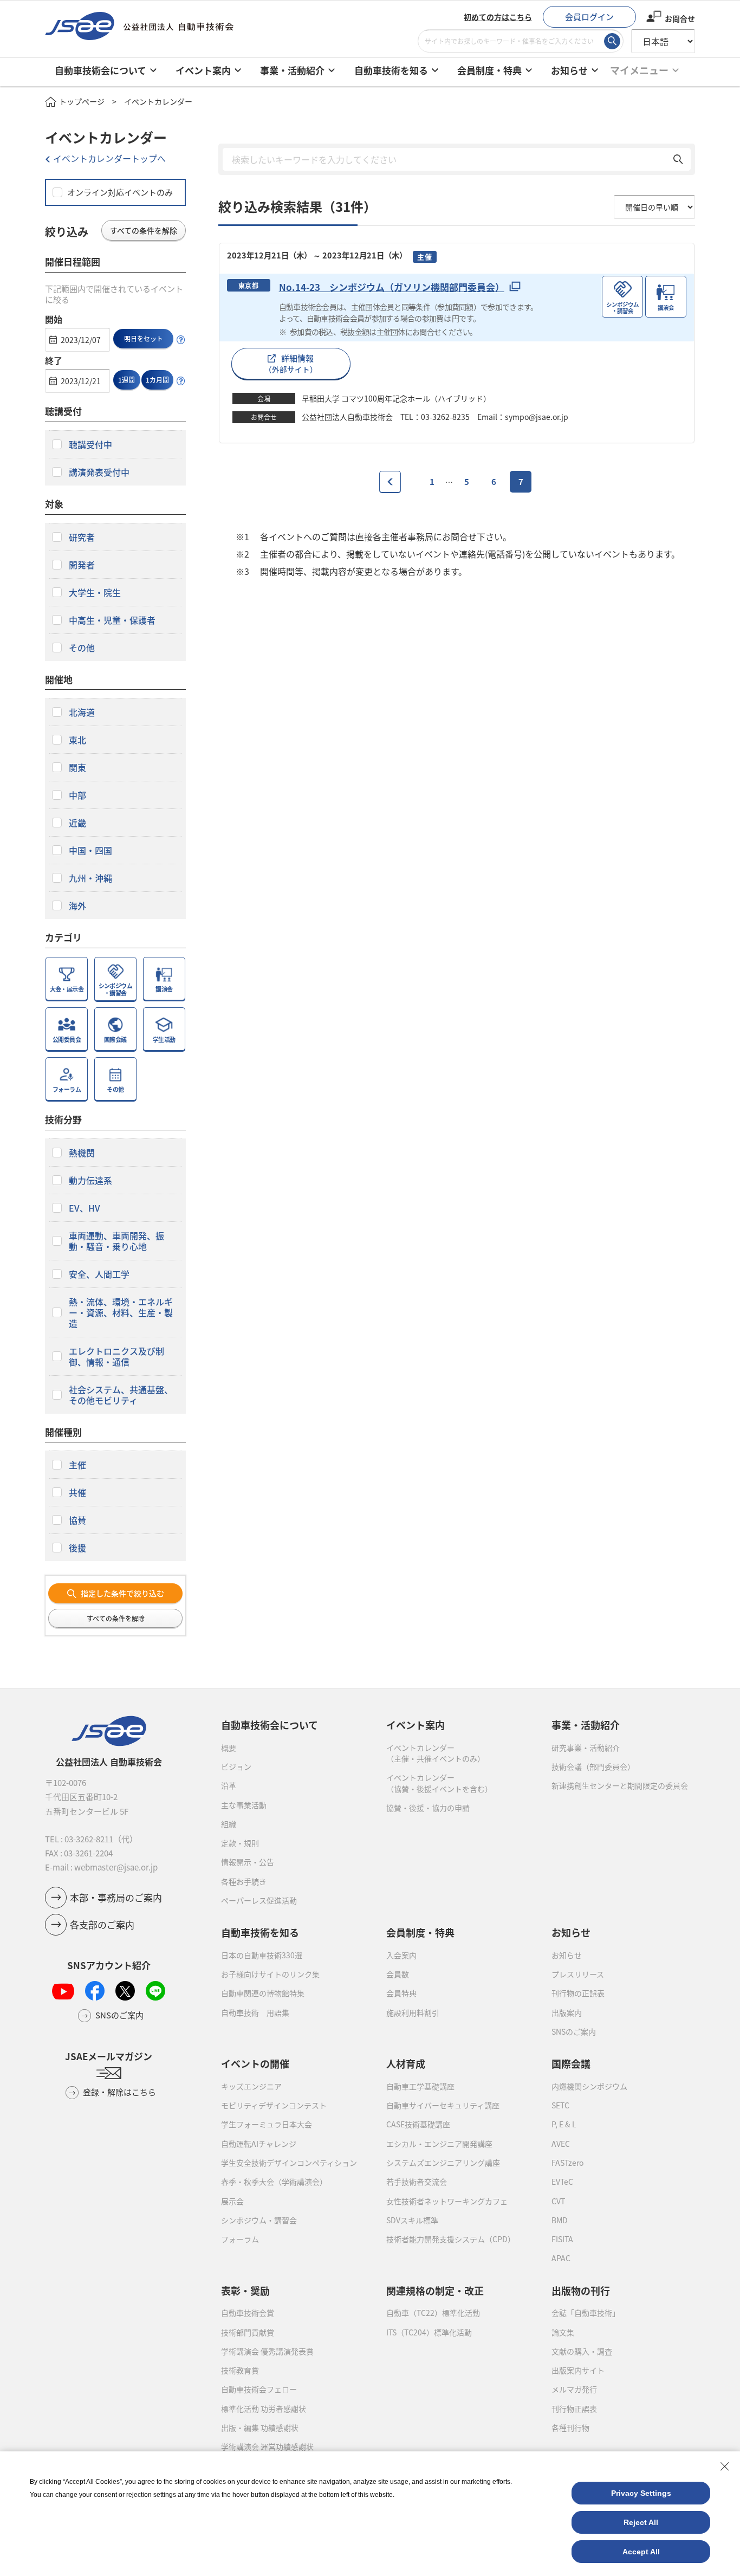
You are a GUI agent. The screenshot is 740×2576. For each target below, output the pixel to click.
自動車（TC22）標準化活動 (433, 2313)
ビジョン (236, 1766)
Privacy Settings (641, 2493)
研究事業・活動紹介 (586, 1747)
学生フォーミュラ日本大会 (267, 2124)
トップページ (82, 101)
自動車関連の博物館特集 (263, 1993)
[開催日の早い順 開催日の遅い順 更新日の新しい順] (654, 207)
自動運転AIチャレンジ (259, 2144)
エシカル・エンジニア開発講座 (439, 2144)
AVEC (561, 2144)
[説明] (181, 340)
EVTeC (562, 2182)
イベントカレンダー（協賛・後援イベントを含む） (439, 1783)
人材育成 (406, 2063)
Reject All (641, 2522)
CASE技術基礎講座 (418, 2124)
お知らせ (567, 1955)
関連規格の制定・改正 (435, 2290)
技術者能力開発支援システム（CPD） (451, 2239)
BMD (560, 2220)
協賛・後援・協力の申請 (428, 1808)
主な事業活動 (244, 1805)
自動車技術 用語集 (255, 2012)
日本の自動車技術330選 (262, 1955)
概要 (229, 1747)
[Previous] (390, 482)
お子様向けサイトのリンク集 (270, 1974)
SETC (560, 2105)
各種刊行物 (570, 2428)
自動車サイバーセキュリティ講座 (443, 2105)
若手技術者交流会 (417, 2182)
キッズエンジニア (251, 2086)
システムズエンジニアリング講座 (443, 2163)
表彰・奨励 (245, 2290)
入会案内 (401, 1955)
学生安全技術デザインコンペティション (289, 2163)
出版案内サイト (578, 2370)
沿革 (229, 1785)
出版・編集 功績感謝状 (260, 2428)
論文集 (563, 2332)
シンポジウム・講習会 (259, 2220)
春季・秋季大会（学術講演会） (274, 2182)
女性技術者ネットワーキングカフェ (447, 2201)
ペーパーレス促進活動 (259, 1900)
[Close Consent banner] (725, 2467)
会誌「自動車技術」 (586, 2313)
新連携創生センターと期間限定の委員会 (620, 1785)
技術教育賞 (240, 2370)
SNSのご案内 (574, 2031)
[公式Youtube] (63, 1991)
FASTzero (567, 2163)
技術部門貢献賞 (248, 2332)
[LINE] (155, 1991)
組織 (229, 1824)
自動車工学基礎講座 (420, 2086)
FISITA (562, 2239)
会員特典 (401, 1993)
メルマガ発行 (574, 2389)
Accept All (641, 2552)
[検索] (612, 41)
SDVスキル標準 (412, 2220)
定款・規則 (240, 1843)
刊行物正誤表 (574, 2409)
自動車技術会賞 (248, 2313)
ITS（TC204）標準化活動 (429, 2332)
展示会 (232, 2201)
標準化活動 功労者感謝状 (264, 2409)
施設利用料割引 (413, 2012)
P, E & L (564, 2124)
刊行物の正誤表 (578, 1993)
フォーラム (240, 2239)
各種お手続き (244, 1881)
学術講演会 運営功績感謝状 (267, 2446)
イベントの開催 (255, 2063)
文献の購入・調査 (582, 2351)
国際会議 (571, 2063)
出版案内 (567, 2012)
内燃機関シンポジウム (589, 2086)
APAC (561, 2258)
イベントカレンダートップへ (109, 158)
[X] (125, 1991)
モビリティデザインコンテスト (274, 2105)
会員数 (398, 1974)
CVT (558, 2201)
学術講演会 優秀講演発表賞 (267, 2351)
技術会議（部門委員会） (593, 1766)
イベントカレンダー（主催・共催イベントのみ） (436, 1753)
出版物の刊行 (581, 2290)
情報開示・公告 (248, 1862)
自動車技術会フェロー (259, 2389)
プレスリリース (578, 1974)
